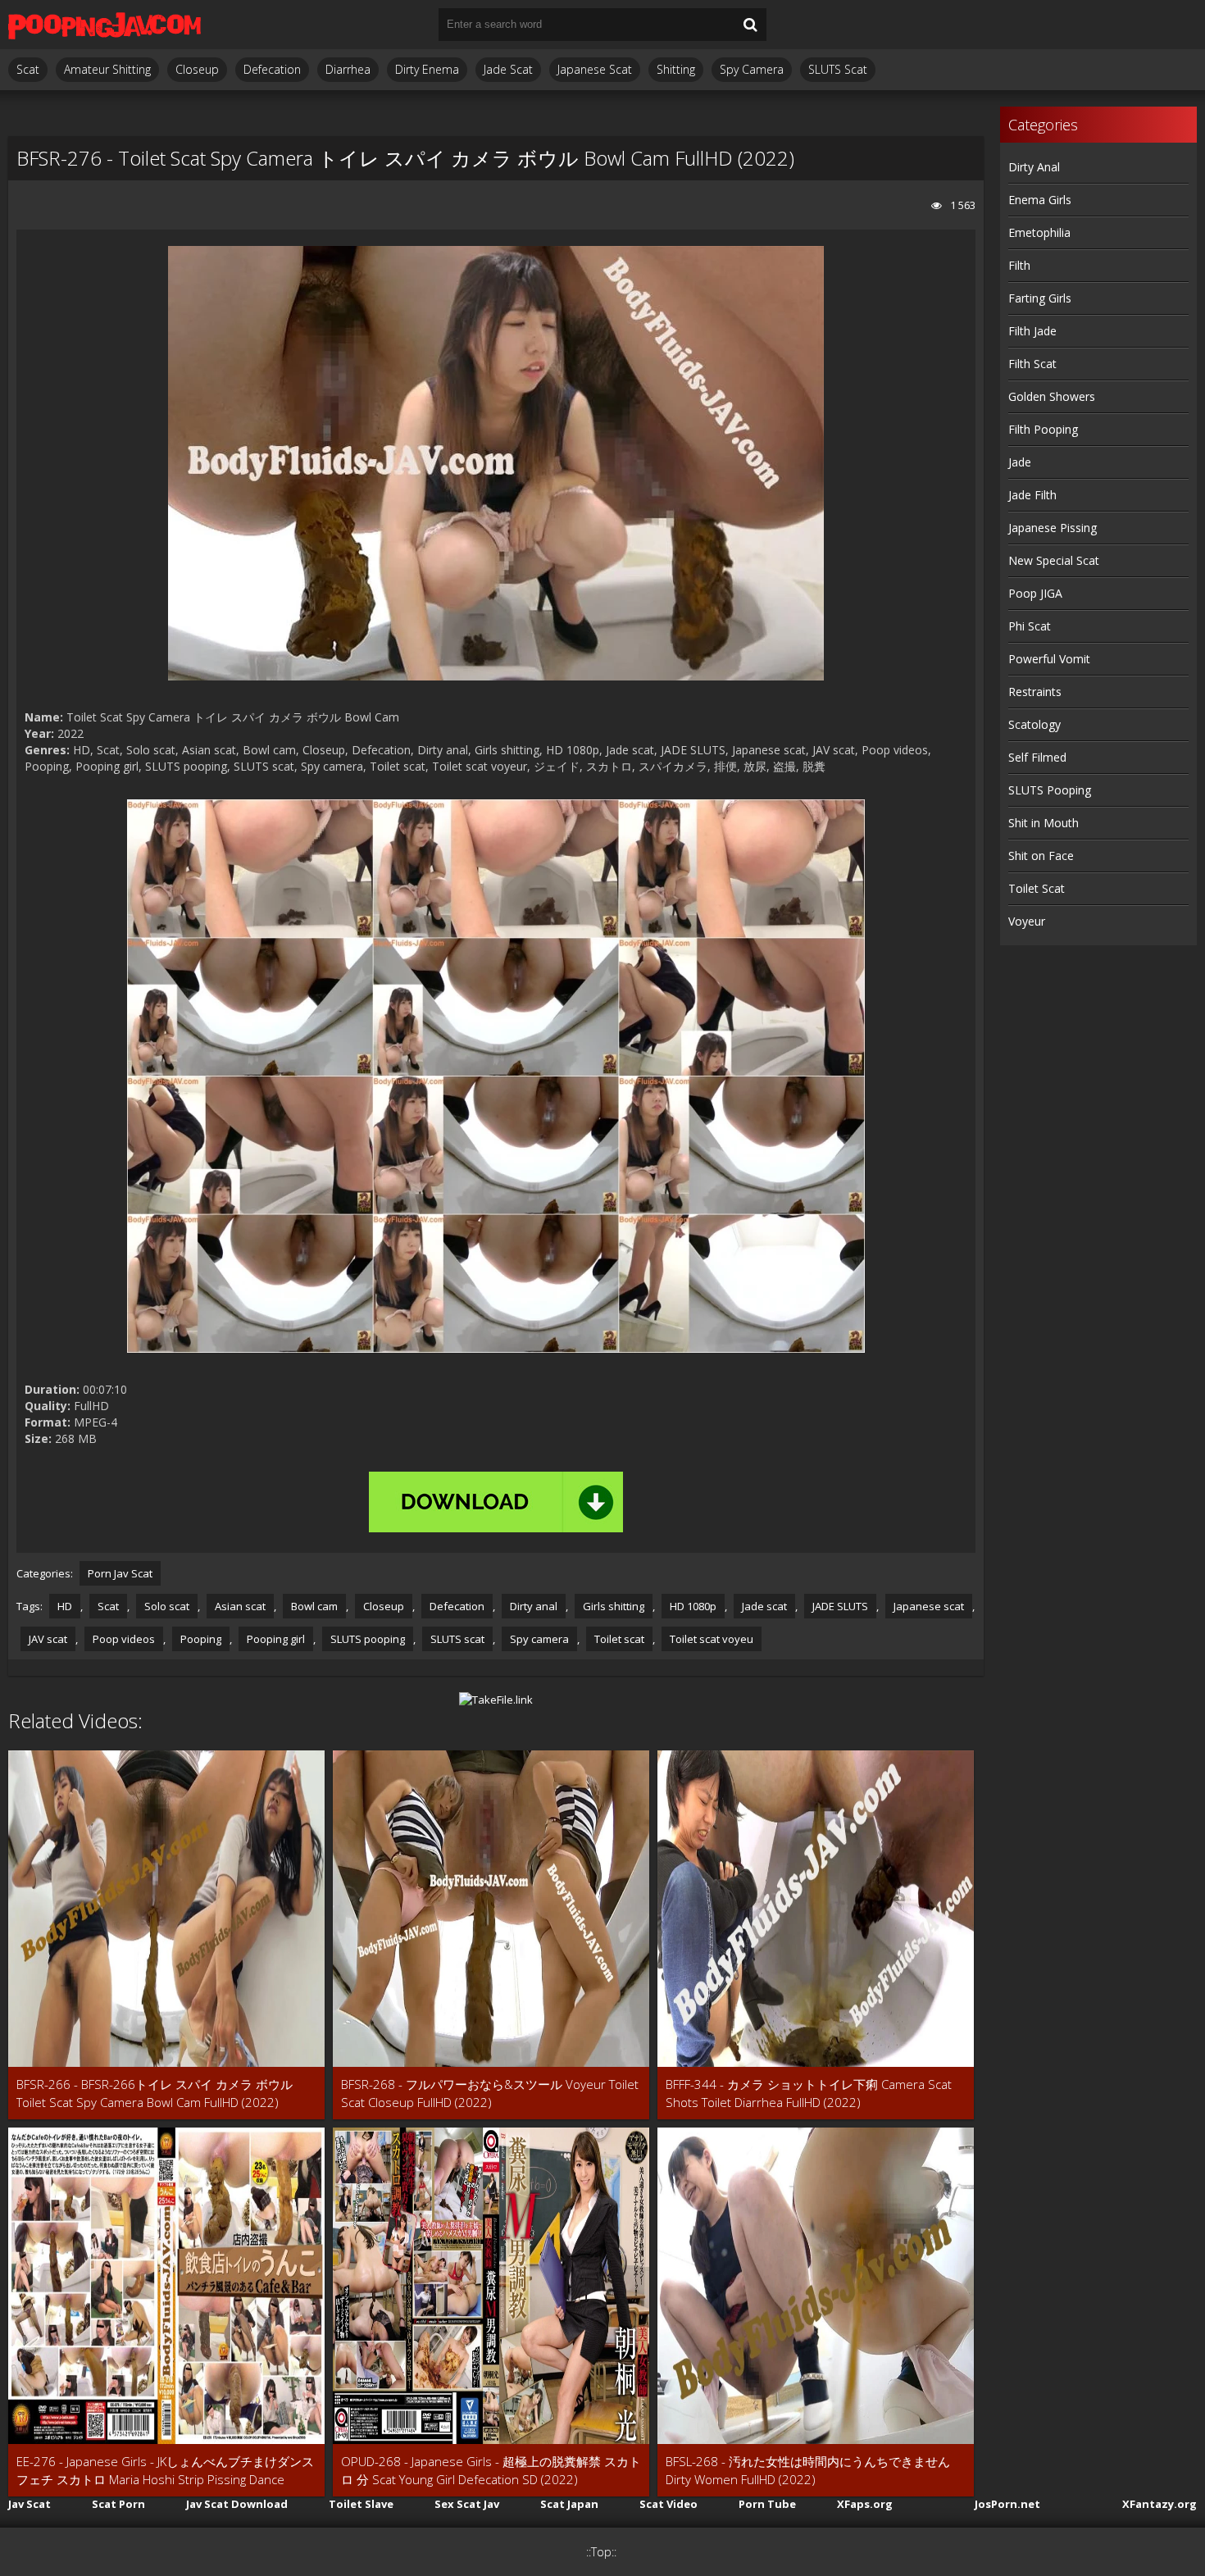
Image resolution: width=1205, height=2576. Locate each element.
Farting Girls (1040, 298)
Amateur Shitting (107, 69)
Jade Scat (508, 69)
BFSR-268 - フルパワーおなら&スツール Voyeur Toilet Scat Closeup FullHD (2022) (490, 2093)
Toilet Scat (1037, 888)
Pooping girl (276, 1639)
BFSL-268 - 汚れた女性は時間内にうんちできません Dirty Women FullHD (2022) (808, 2470)
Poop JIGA (1035, 593)
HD (65, 1606)
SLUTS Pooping (1050, 790)
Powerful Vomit (1049, 659)
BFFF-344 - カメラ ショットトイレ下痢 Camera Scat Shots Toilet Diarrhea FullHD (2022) (809, 2093)
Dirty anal (534, 1606)
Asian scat (240, 1606)
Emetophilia (1039, 232)
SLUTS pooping (368, 1639)
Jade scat (764, 1606)
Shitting (676, 69)
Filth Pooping (1043, 429)
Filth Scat (1032, 364)
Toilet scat (619, 1639)
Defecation (272, 69)
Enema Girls (1040, 200)
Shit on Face (1041, 856)
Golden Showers (1052, 396)
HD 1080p (693, 1606)
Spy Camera (752, 69)
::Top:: (601, 2552)
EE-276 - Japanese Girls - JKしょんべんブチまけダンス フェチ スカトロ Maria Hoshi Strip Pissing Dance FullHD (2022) (165, 2471)
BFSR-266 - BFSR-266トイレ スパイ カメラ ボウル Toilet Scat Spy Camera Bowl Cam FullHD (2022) (155, 2093)
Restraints (1035, 692)
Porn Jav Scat (120, 1573)
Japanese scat (929, 1606)
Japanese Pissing (1053, 528)
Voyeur (1027, 921)
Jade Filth (1032, 495)
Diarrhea (348, 69)
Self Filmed (1037, 757)
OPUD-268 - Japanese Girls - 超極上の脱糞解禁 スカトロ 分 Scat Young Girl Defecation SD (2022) (491, 2470)
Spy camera (539, 1639)
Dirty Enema (427, 69)
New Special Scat (1054, 560)
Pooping (201, 1639)
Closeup (197, 69)
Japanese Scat (595, 69)
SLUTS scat (457, 1639)
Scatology (1034, 724)
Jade (1020, 462)
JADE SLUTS (840, 1606)
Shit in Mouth (1044, 823)
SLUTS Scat (838, 69)
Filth (1019, 265)
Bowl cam (314, 1606)
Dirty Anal (1034, 167)
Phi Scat (1030, 626)
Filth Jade (1032, 331)
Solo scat (167, 1606)
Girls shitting (614, 1606)
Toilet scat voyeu (712, 1639)
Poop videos (124, 1639)
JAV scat (48, 1639)
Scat (28, 69)
